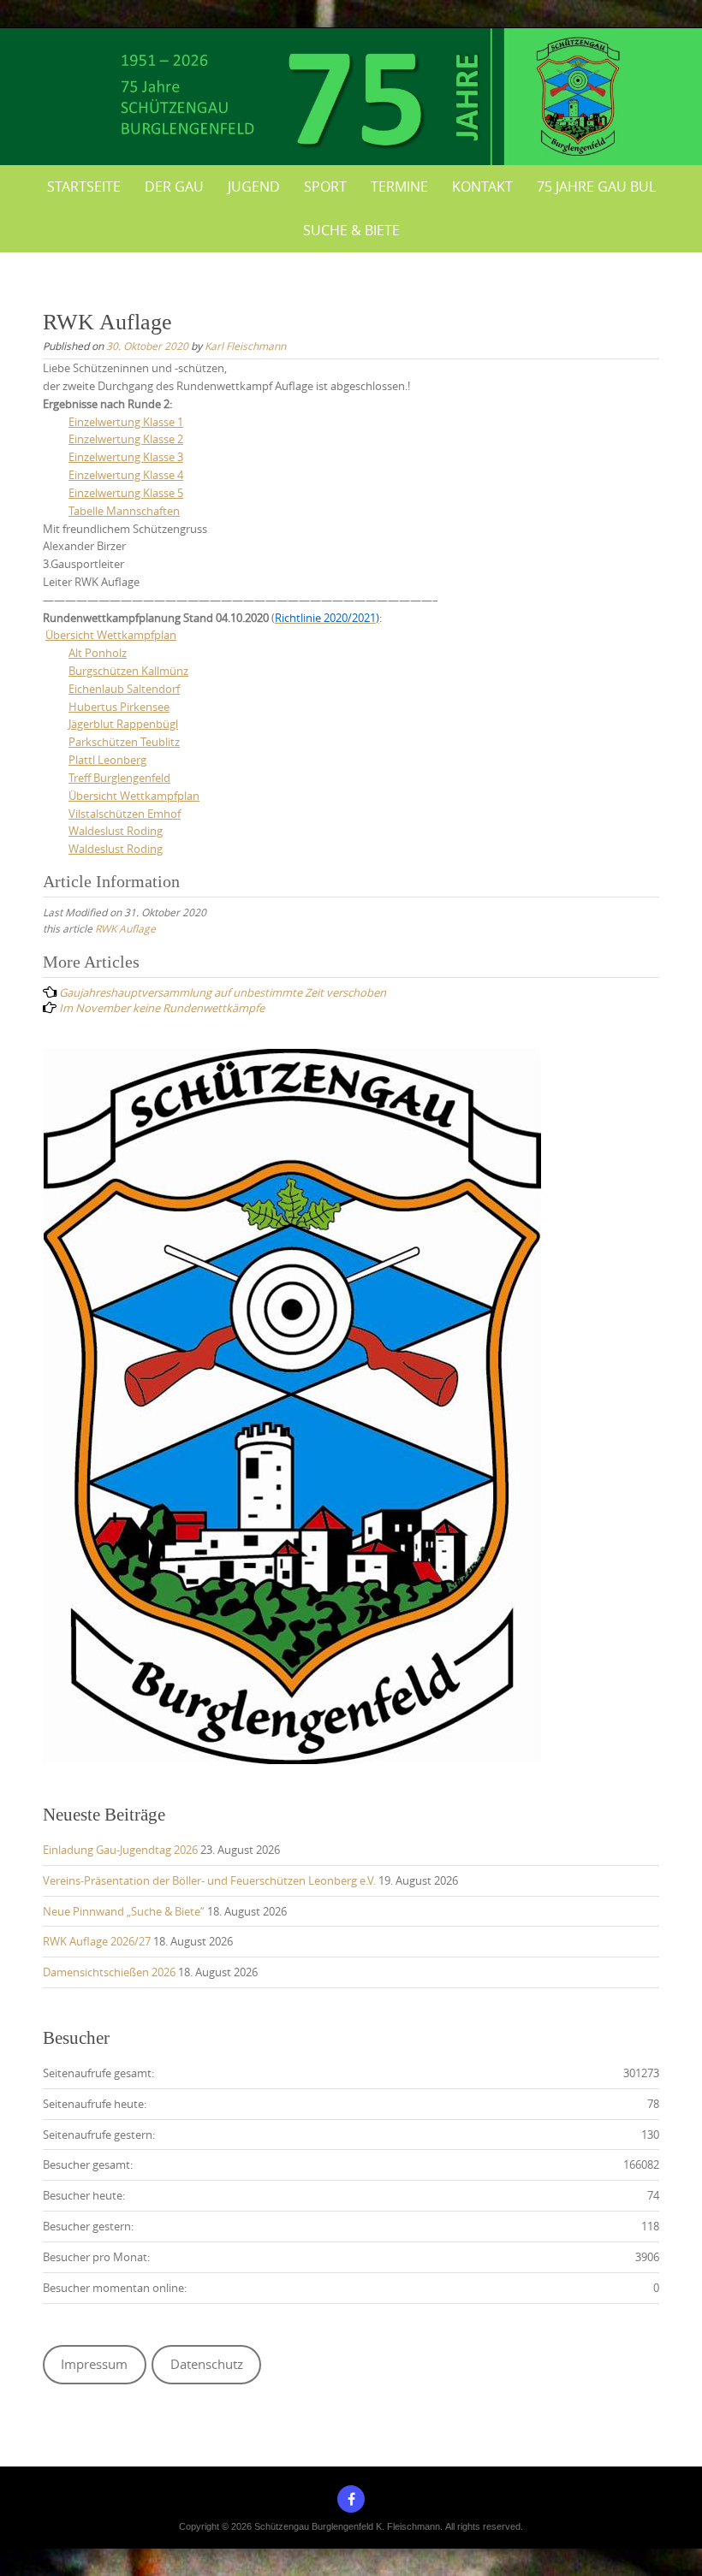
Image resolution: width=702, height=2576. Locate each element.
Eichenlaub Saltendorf (124, 689)
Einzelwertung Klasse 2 (126, 439)
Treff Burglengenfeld (119, 778)
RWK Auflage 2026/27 (97, 1941)
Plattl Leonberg (107, 760)
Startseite (84, 187)
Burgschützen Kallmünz (128, 671)
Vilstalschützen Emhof (125, 814)
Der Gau (174, 187)
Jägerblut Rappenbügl (123, 724)
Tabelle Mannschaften (124, 511)
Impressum (94, 2364)
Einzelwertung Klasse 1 (126, 422)
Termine (399, 187)
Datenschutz (207, 2364)
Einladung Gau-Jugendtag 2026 (120, 1850)
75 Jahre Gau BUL (596, 187)
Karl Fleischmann (245, 346)
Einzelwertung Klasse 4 (126, 475)
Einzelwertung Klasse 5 (126, 493)
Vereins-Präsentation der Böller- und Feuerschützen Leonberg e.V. (209, 1880)
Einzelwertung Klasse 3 (126, 457)
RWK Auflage (125, 928)
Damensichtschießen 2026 (109, 1972)
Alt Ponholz (98, 653)
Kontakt (482, 187)
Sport (325, 187)
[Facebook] (351, 2499)
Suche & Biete (351, 230)
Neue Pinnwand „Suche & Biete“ (124, 1911)
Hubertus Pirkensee (119, 707)
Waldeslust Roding (116, 831)
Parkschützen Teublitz (124, 742)
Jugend (254, 187)
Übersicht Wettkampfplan (111, 635)
